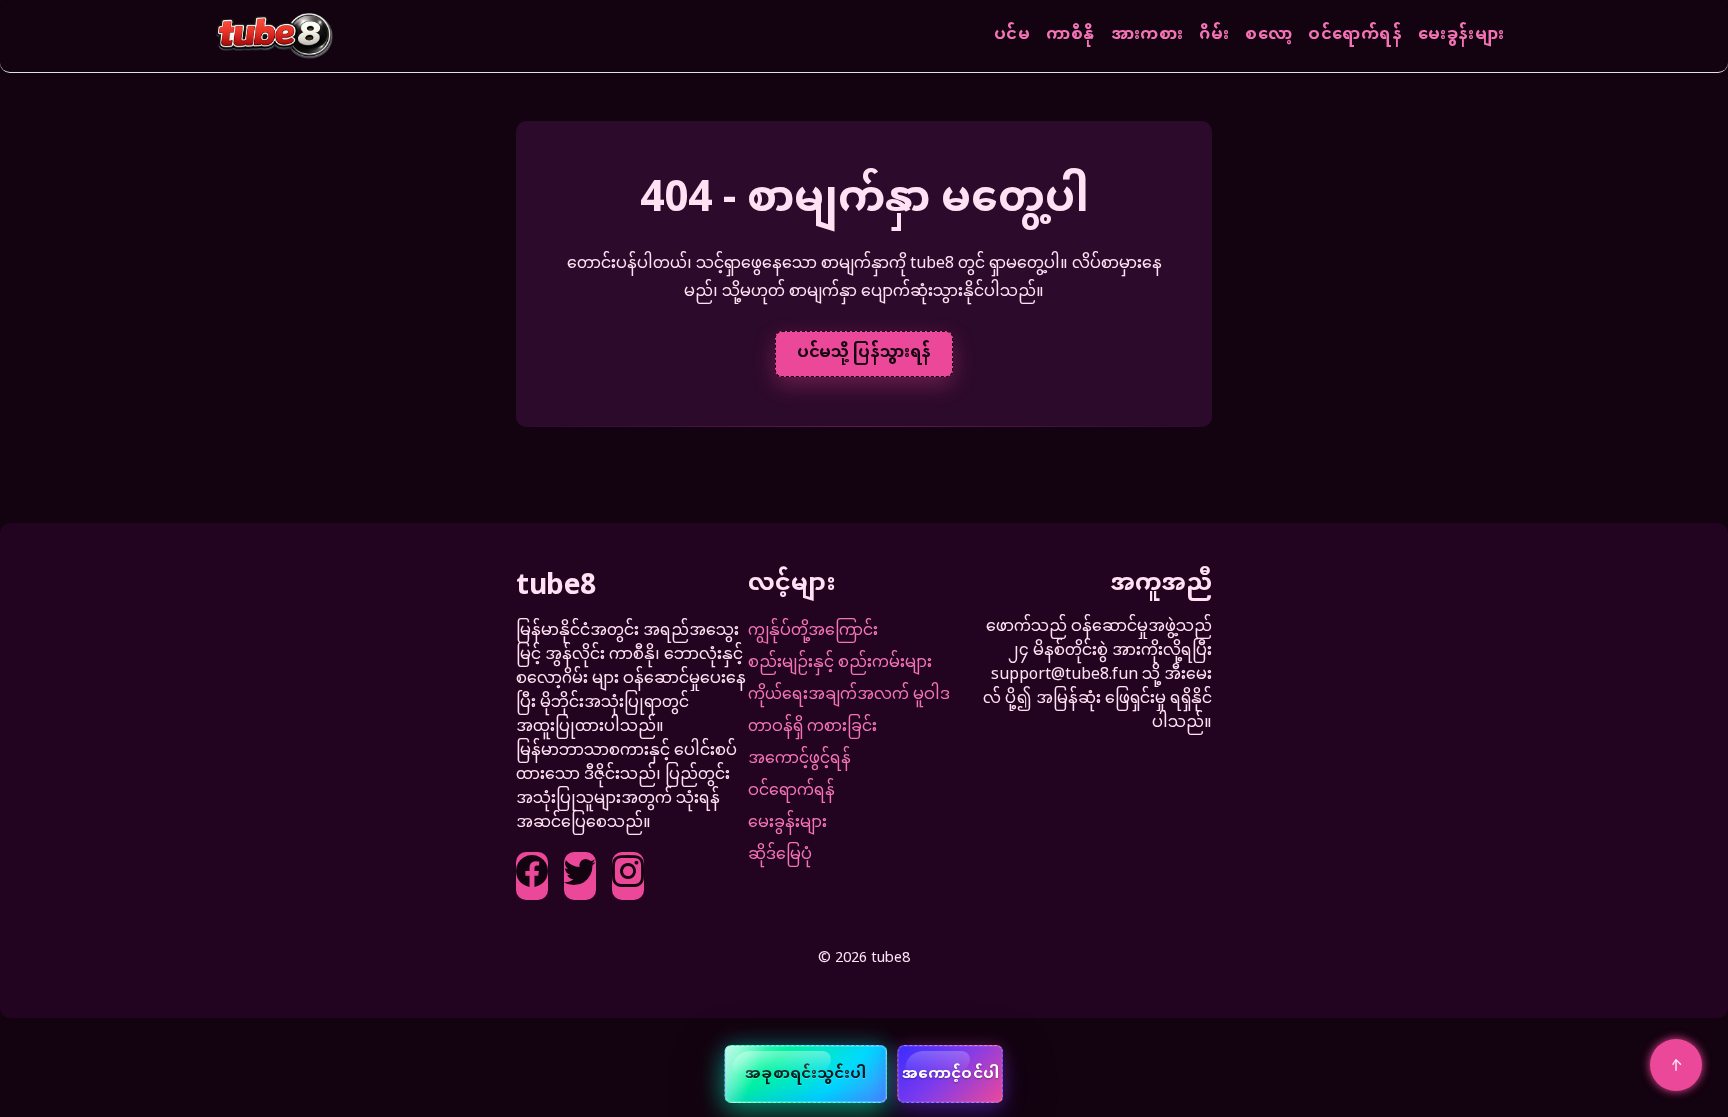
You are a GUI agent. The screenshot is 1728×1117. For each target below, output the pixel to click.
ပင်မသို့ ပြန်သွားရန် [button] (864, 353)
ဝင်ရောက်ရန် (1355, 36)
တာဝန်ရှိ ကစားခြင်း (812, 727)
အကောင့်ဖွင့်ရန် (799, 759)
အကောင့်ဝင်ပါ (950, 1074)
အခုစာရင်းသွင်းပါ (805, 1074)
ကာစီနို (1070, 36)
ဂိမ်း (1214, 36)
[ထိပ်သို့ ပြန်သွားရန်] (1676, 1065)
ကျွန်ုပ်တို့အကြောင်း (813, 631)
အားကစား (1147, 36)
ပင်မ (1012, 36)
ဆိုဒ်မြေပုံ (780, 855)
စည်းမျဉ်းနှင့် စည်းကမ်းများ (840, 663)
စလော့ (1268, 36)
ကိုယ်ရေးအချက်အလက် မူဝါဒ (849, 695)
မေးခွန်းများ (1461, 36)
